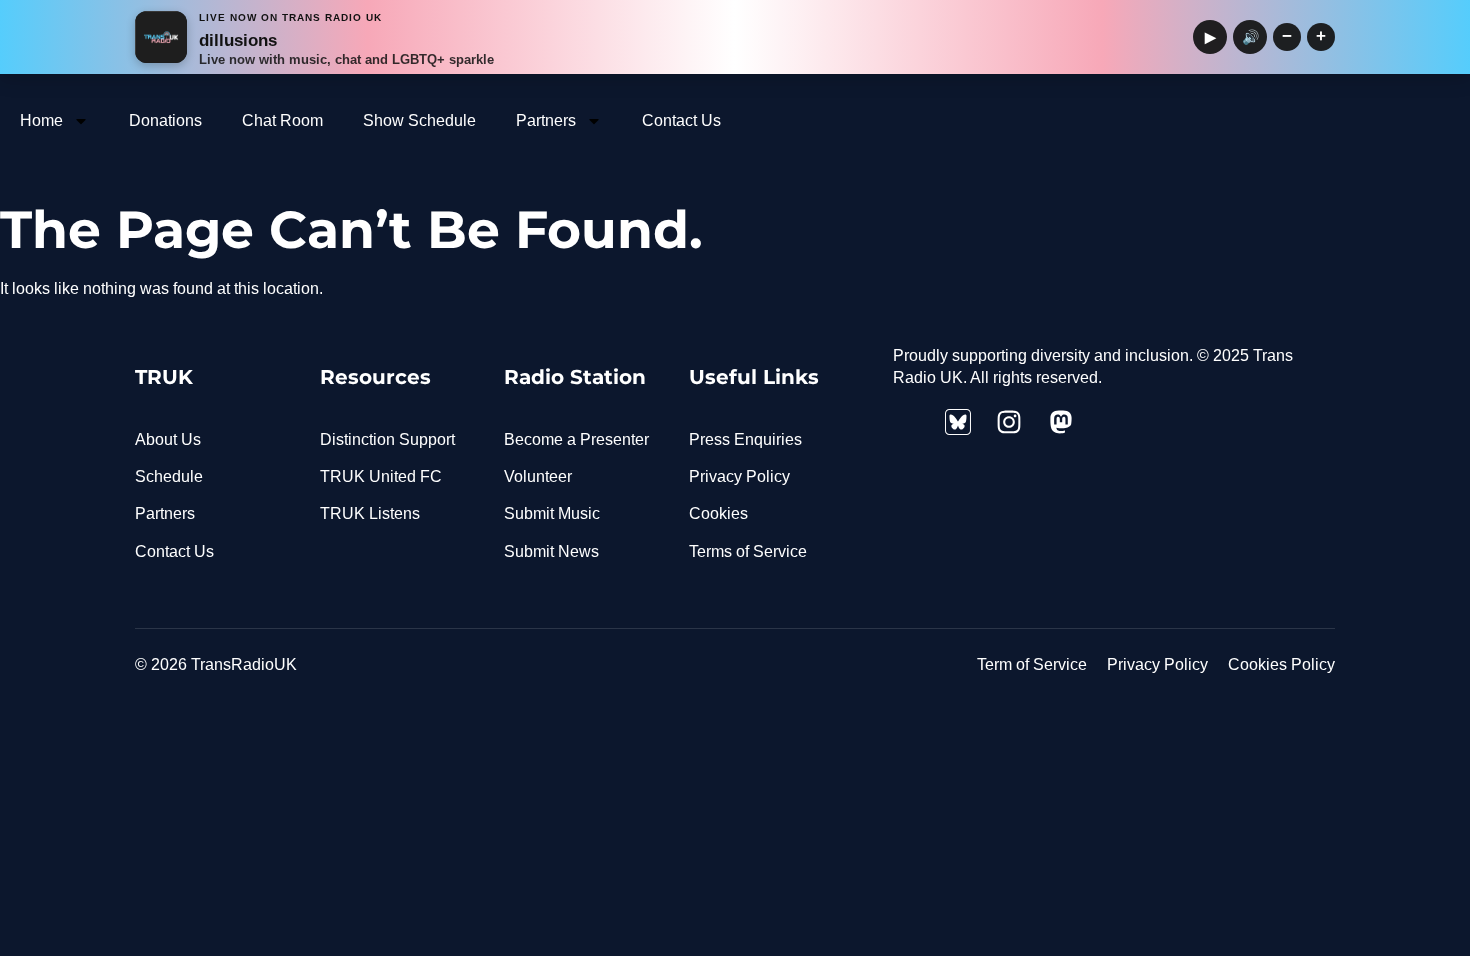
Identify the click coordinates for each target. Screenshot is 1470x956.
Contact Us (681, 120)
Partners (546, 120)
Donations (165, 120)
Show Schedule (419, 120)
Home (41, 120)
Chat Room (282, 120)
